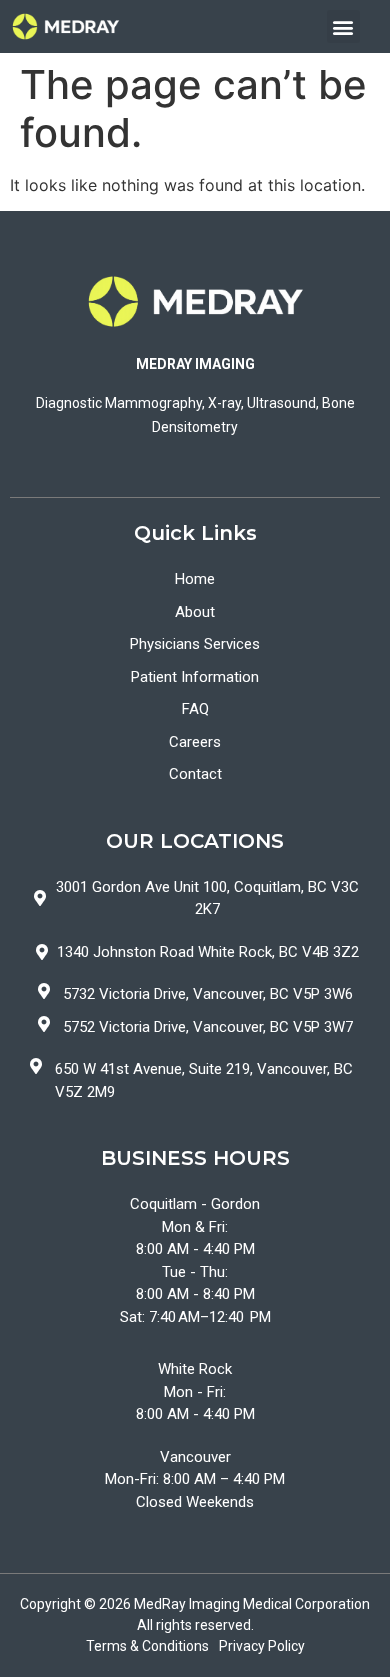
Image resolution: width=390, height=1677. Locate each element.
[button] (343, 26)
